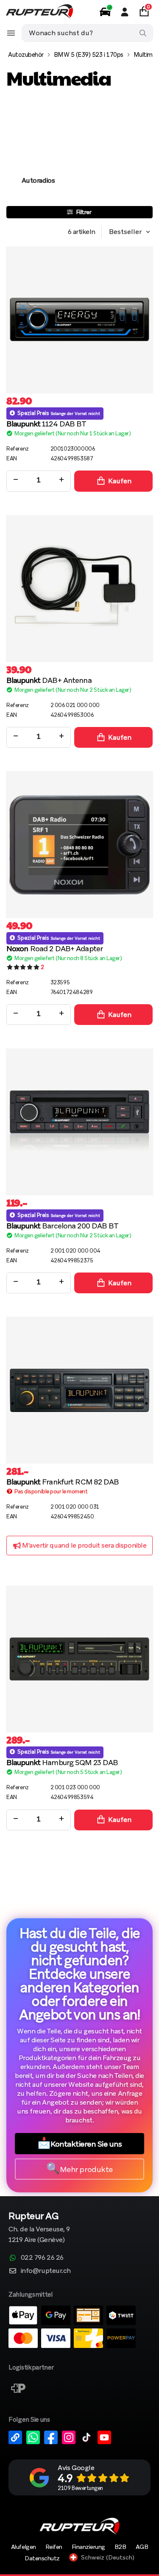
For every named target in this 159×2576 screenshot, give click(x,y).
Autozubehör (26, 55)
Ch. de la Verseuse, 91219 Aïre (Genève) (39, 2228)
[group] (38, 153)
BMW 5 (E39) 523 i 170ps (89, 55)
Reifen (54, 2547)
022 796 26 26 (42, 2257)
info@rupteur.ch (46, 2271)
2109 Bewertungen (80, 2488)
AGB (142, 2547)
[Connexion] (125, 12)
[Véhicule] (105, 12)
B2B (120, 2547)
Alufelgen (24, 2547)
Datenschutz (42, 2558)
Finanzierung (88, 2547)
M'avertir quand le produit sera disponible (84, 1545)
